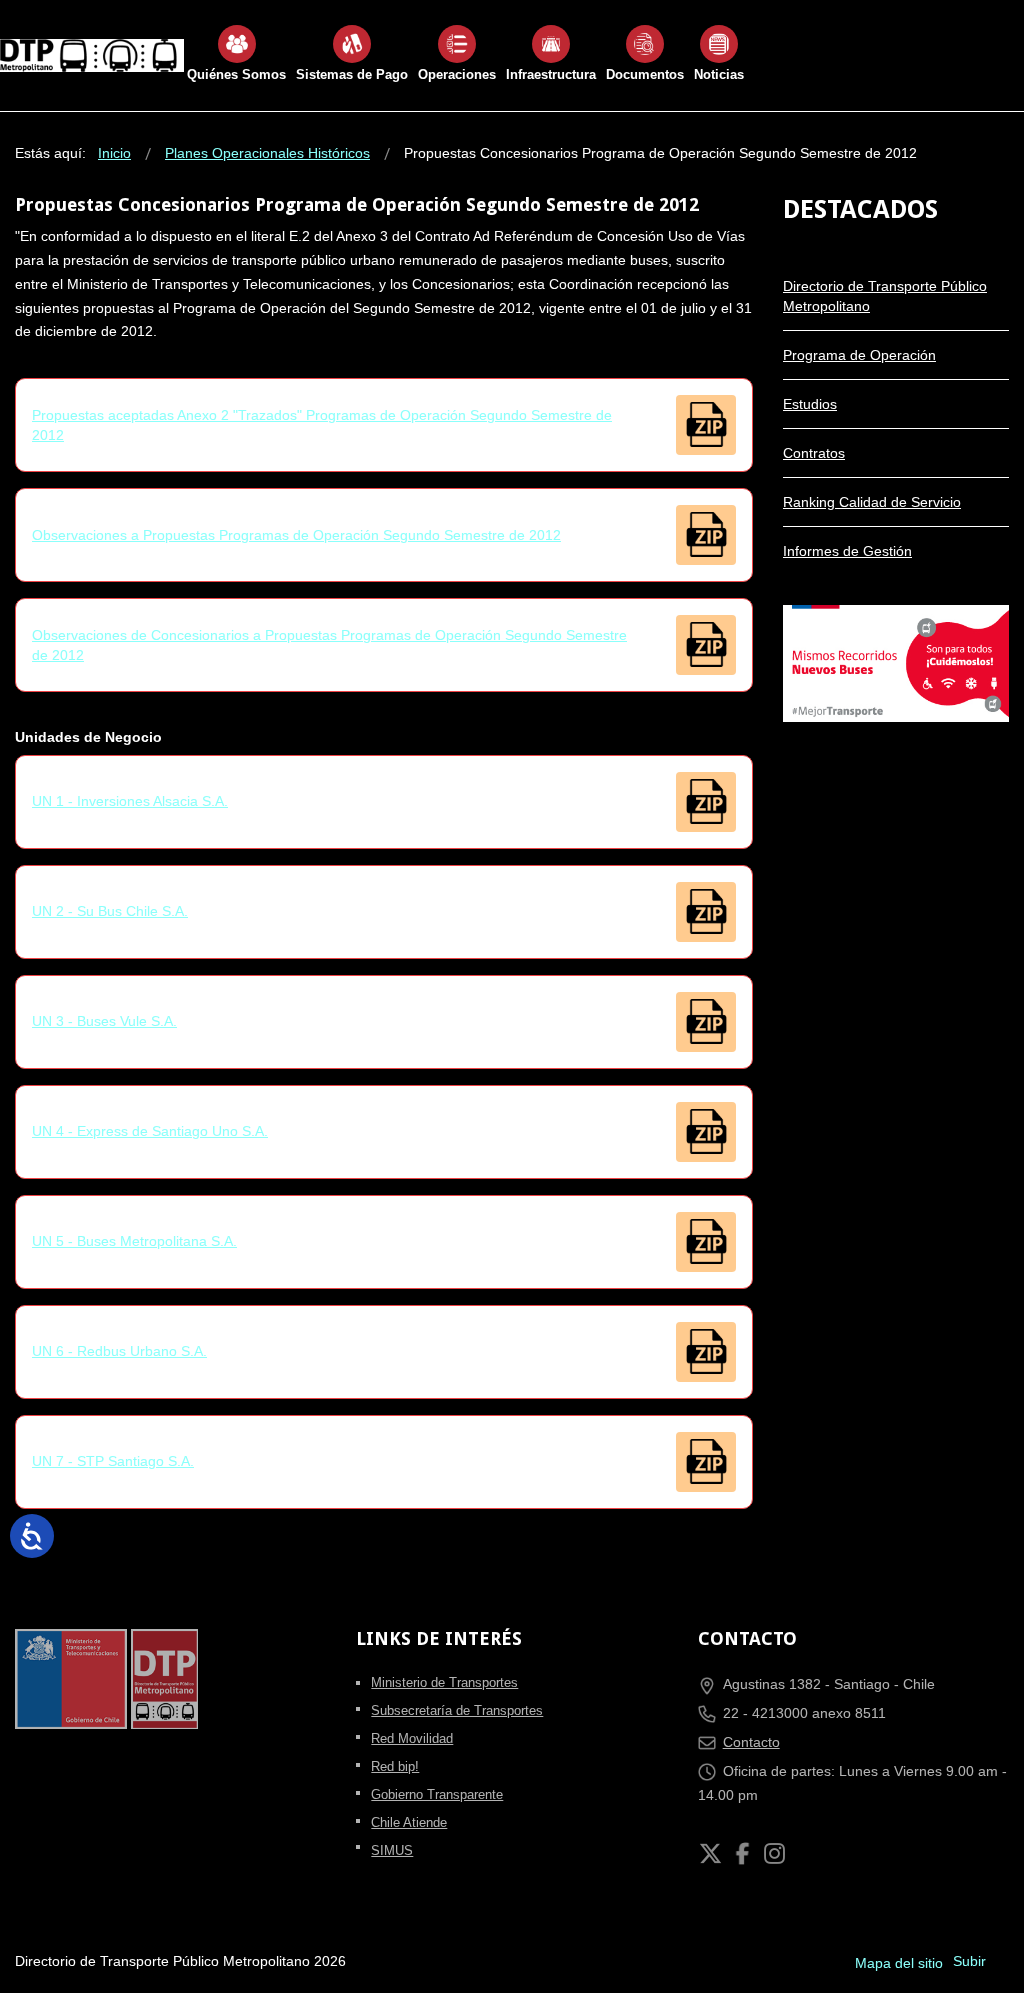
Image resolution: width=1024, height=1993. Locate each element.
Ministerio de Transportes (444, 1682)
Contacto (751, 1742)
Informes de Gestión (847, 551)
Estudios (810, 404)
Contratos (814, 453)
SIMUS (392, 1850)
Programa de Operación (859, 355)
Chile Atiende (409, 1822)
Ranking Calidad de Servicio (872, 502)
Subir (969, 1961)
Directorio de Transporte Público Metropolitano (885, 296)
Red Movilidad (412, 1738)
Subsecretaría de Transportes (457, 1710)
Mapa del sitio (899, 1963)
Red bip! (395, 1766)
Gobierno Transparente (437, 1794)
